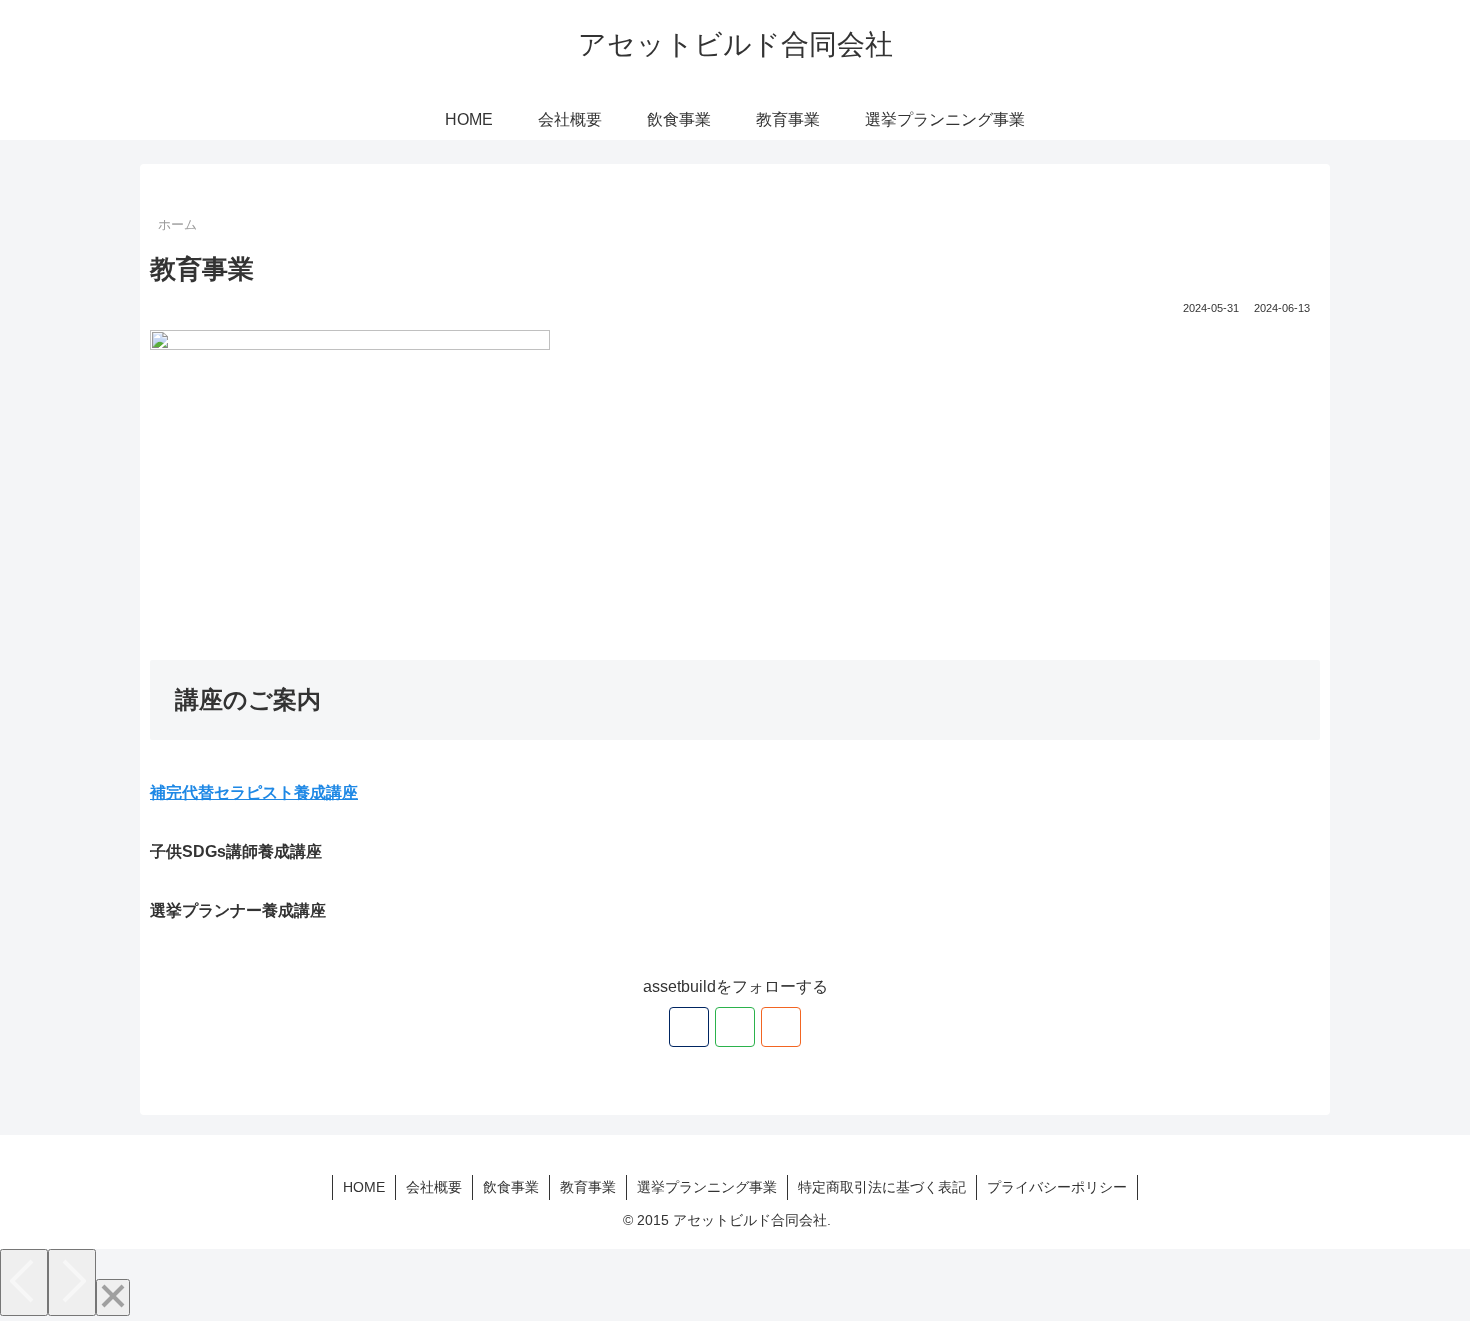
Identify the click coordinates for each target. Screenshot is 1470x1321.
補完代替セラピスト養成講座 (254, 792)
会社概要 (434, 1187)
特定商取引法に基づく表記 (882, 1187)
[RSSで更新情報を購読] (781, 1027)
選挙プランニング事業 (707, 1187)
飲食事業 (511, 1187)
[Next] (72, 1282)
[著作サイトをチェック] (689, 1027)
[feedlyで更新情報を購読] (735, 1027)
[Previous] (24, 1282)
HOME (364, 1187)
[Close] (113, 1297)
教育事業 (588, 1187)
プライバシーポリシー (1057, 1187)
